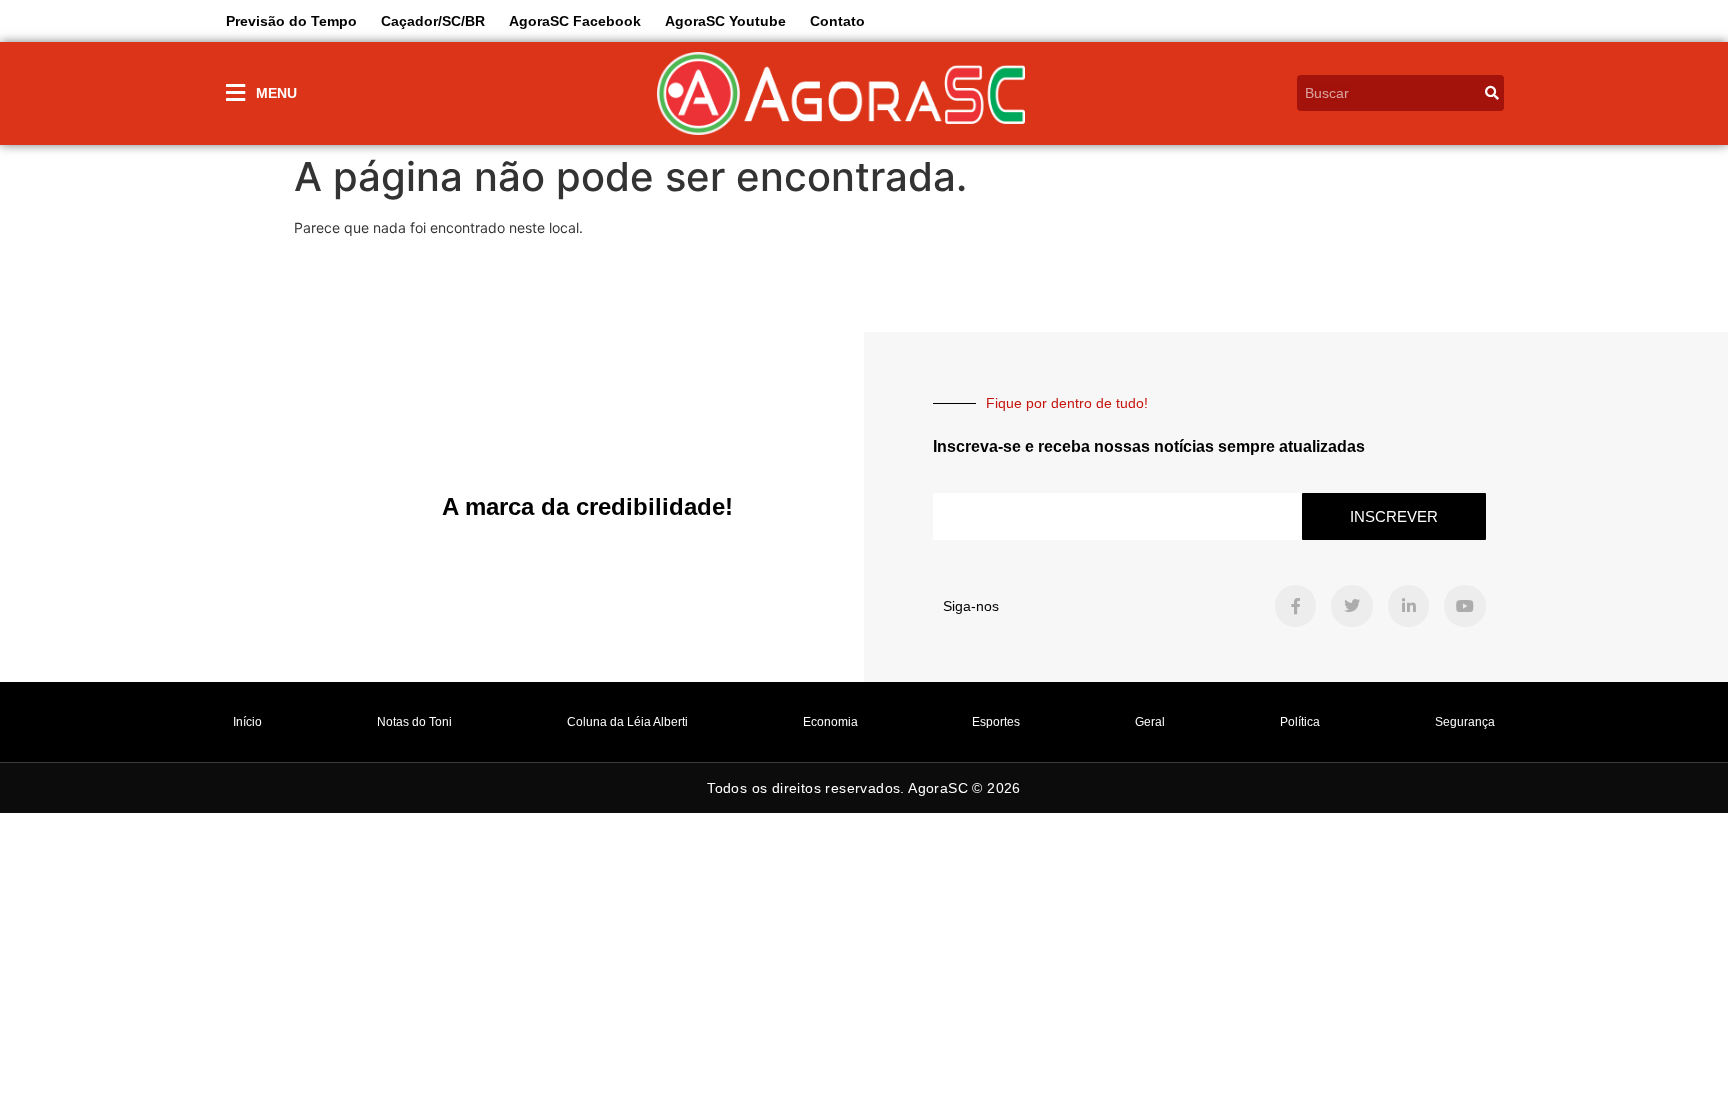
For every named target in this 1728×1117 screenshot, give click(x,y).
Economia (830, 722)
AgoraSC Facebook (575, 21)
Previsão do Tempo (291, 21)
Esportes (996, 722)
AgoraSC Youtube (725, 21)
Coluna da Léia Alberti (627, 722)
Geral (1150, 722)
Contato (837, 21)
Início (247, 722)
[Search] (1492, 93)
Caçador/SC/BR (433, 21)
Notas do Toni (414, 722)
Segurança (1465, 722)
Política (1300, 722)
